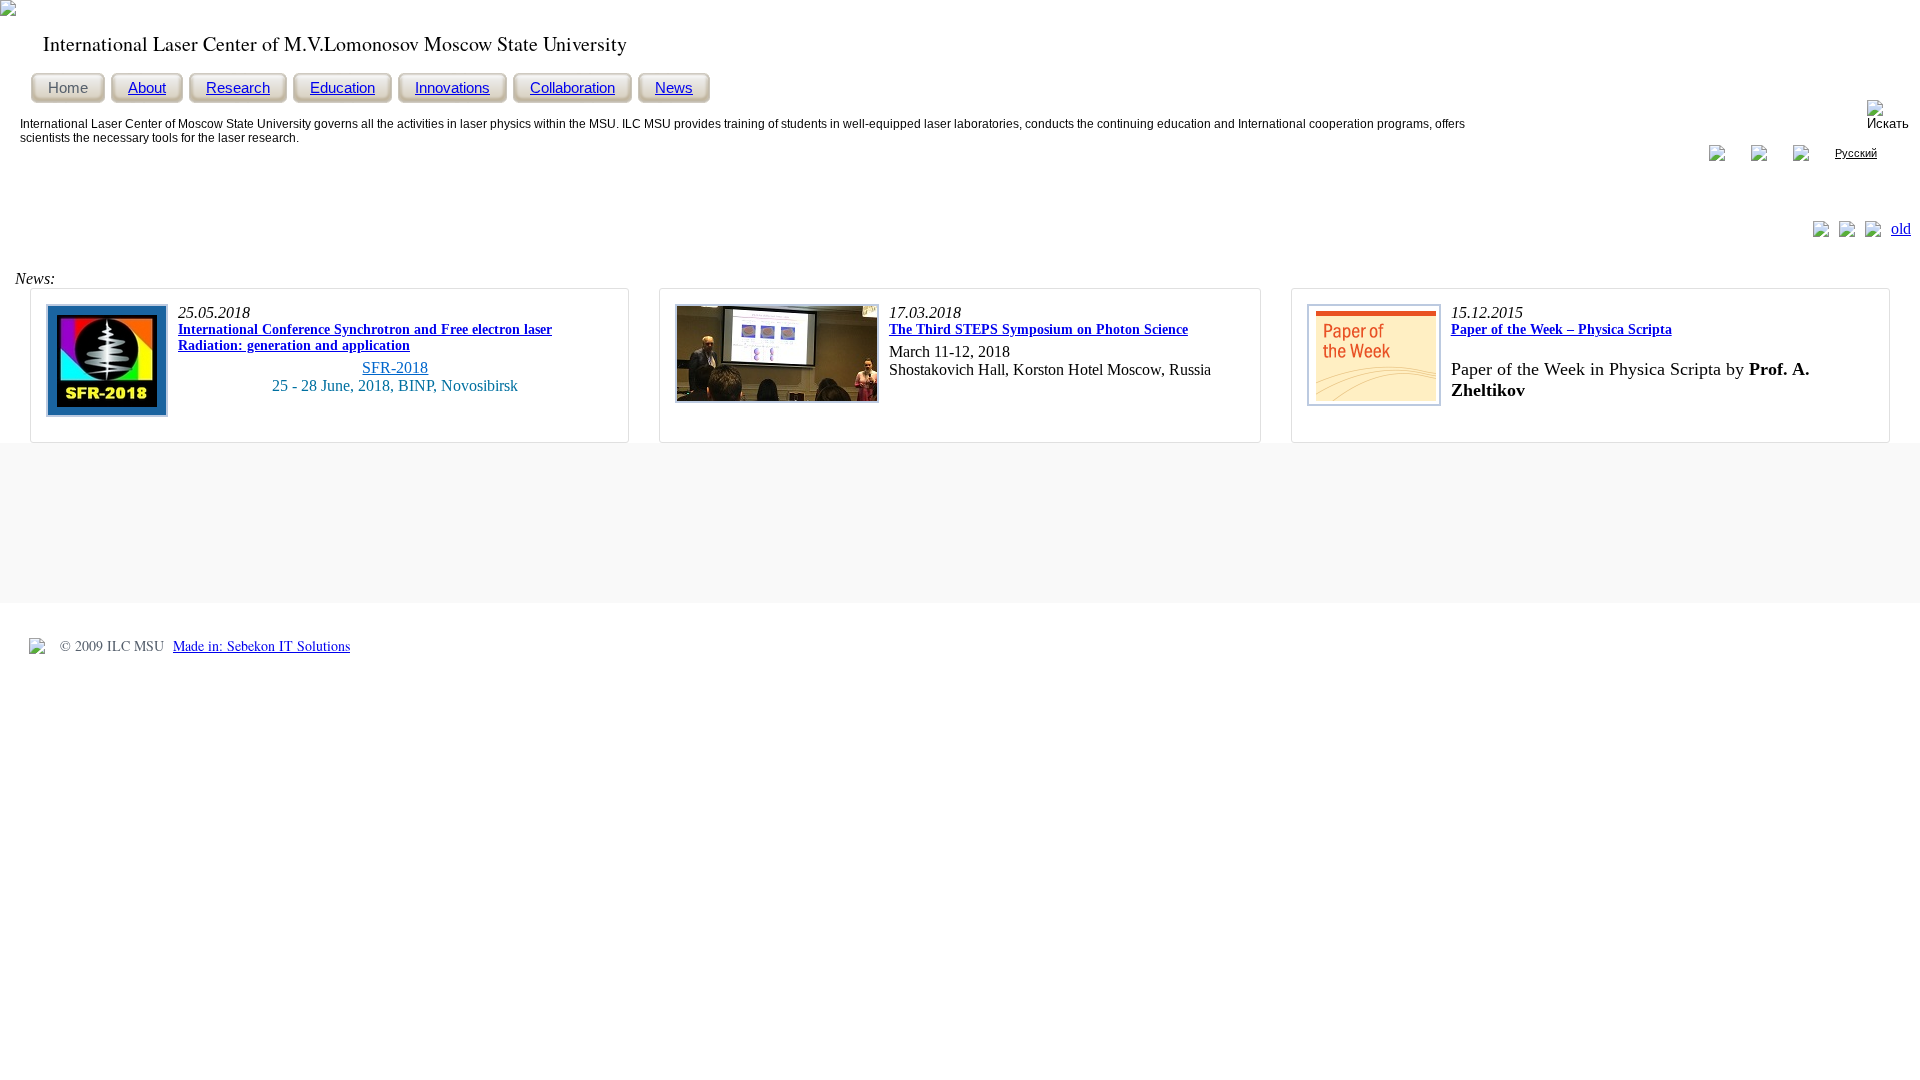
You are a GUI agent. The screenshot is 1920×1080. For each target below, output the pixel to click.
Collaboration (572, 87)
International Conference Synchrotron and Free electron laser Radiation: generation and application (365, 337)
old (1901, 228)
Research (238, 87)
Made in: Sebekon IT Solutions (261, 645)
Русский (1856, 153)
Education (342, 87)
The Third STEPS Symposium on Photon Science (1038, 329)
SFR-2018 (395, 367)
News (674, 87)
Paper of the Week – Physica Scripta (1561, 329)
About (147, 87)
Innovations (452, 87)
